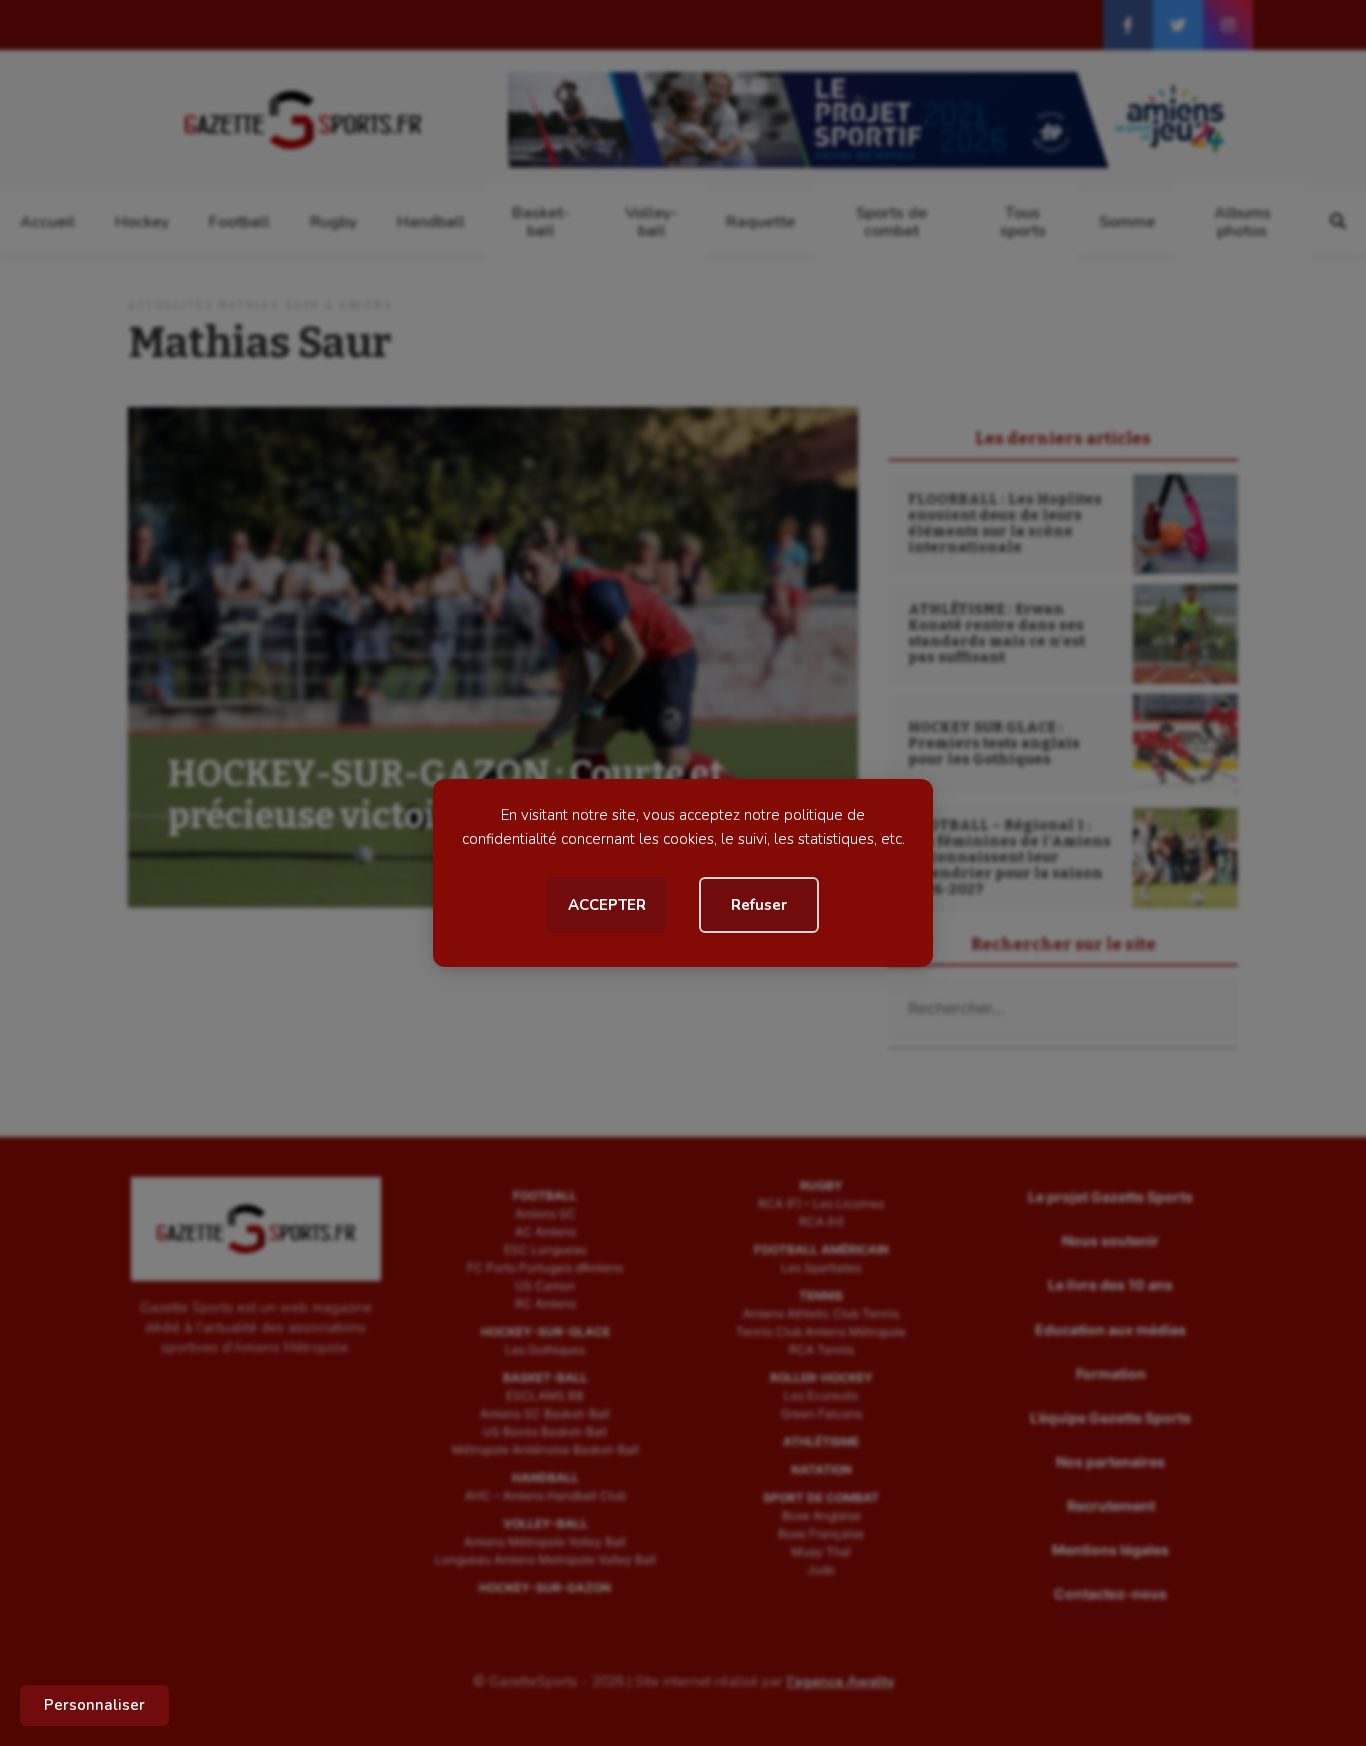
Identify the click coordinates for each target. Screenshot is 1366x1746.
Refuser (759, 905)
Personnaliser (94, 1705)
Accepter (607, 905)
